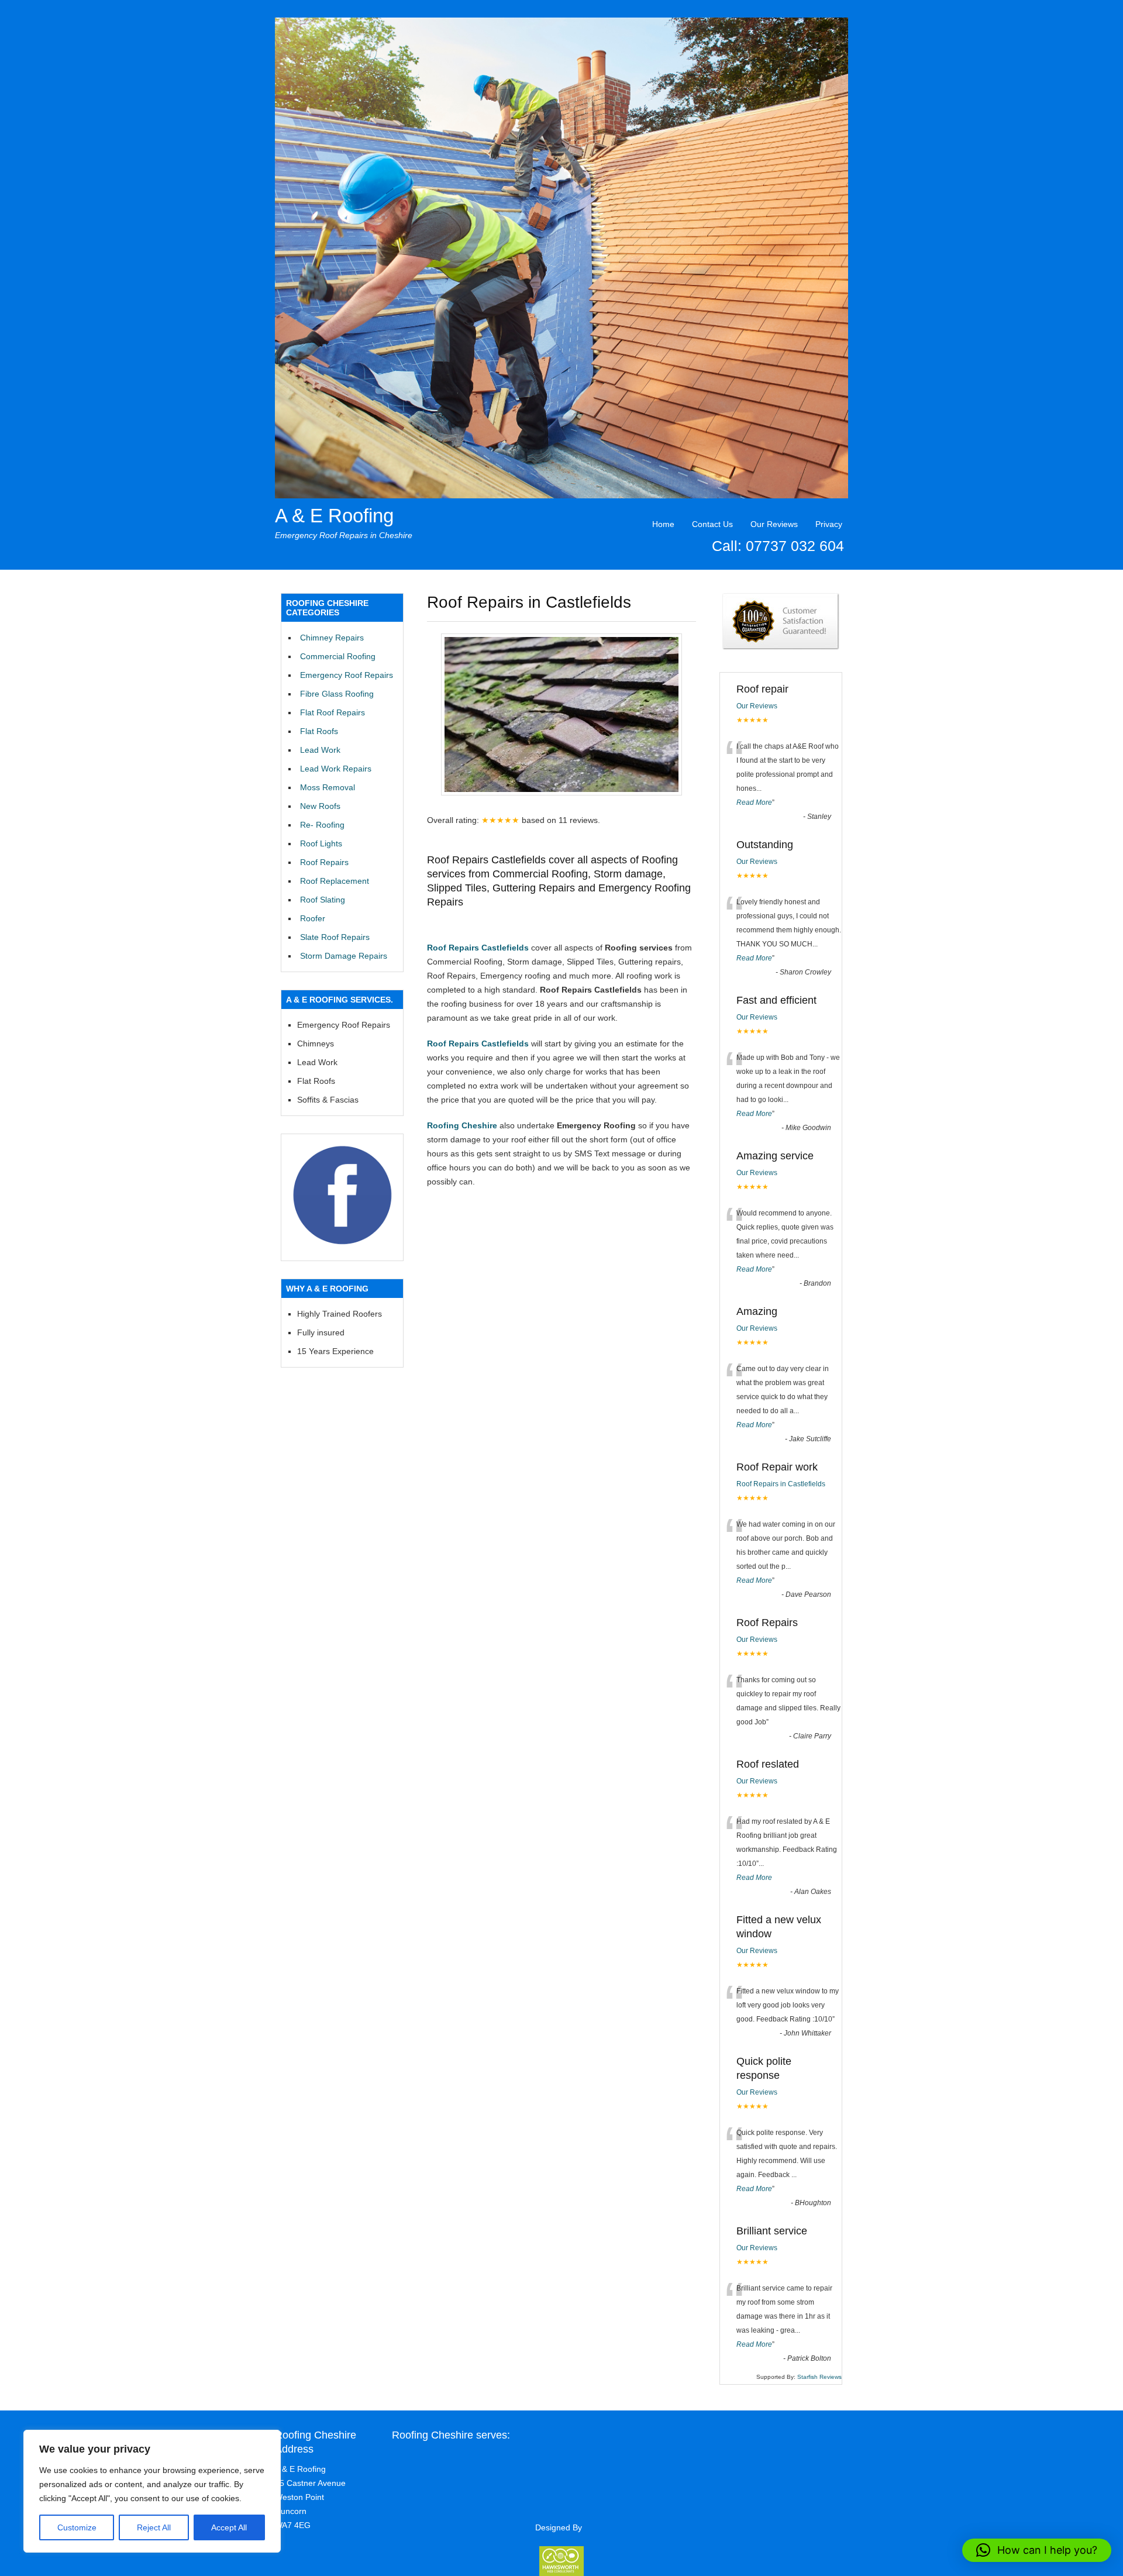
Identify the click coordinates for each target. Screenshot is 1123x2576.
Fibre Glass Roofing (337, 694)
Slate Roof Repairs (335, 937)
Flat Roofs (319, 731)
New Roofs (320, 806)
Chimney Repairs (332, 638)
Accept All (229, 2527)
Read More (754, 803)
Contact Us (712, 524)
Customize (77, 2527)
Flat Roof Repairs (333, 712)
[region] (152, 2491)
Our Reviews (774, 524)
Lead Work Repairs (336, 769)
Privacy (829, 524)
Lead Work (320, 750)
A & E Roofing (334, 516)
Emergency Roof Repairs (347, 675)
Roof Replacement (335, 881)
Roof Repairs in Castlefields (781, 1484)
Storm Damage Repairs (344, 956)
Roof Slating (323, 900)
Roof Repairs (324, 862)
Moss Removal (328, 787)
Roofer (313, 918)
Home (663, 524)
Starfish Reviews (819, 2377)
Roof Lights (321, 843)
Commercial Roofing (338, 656)
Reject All (154, 2527)
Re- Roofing (322, 825)
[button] (1037, 2550)
